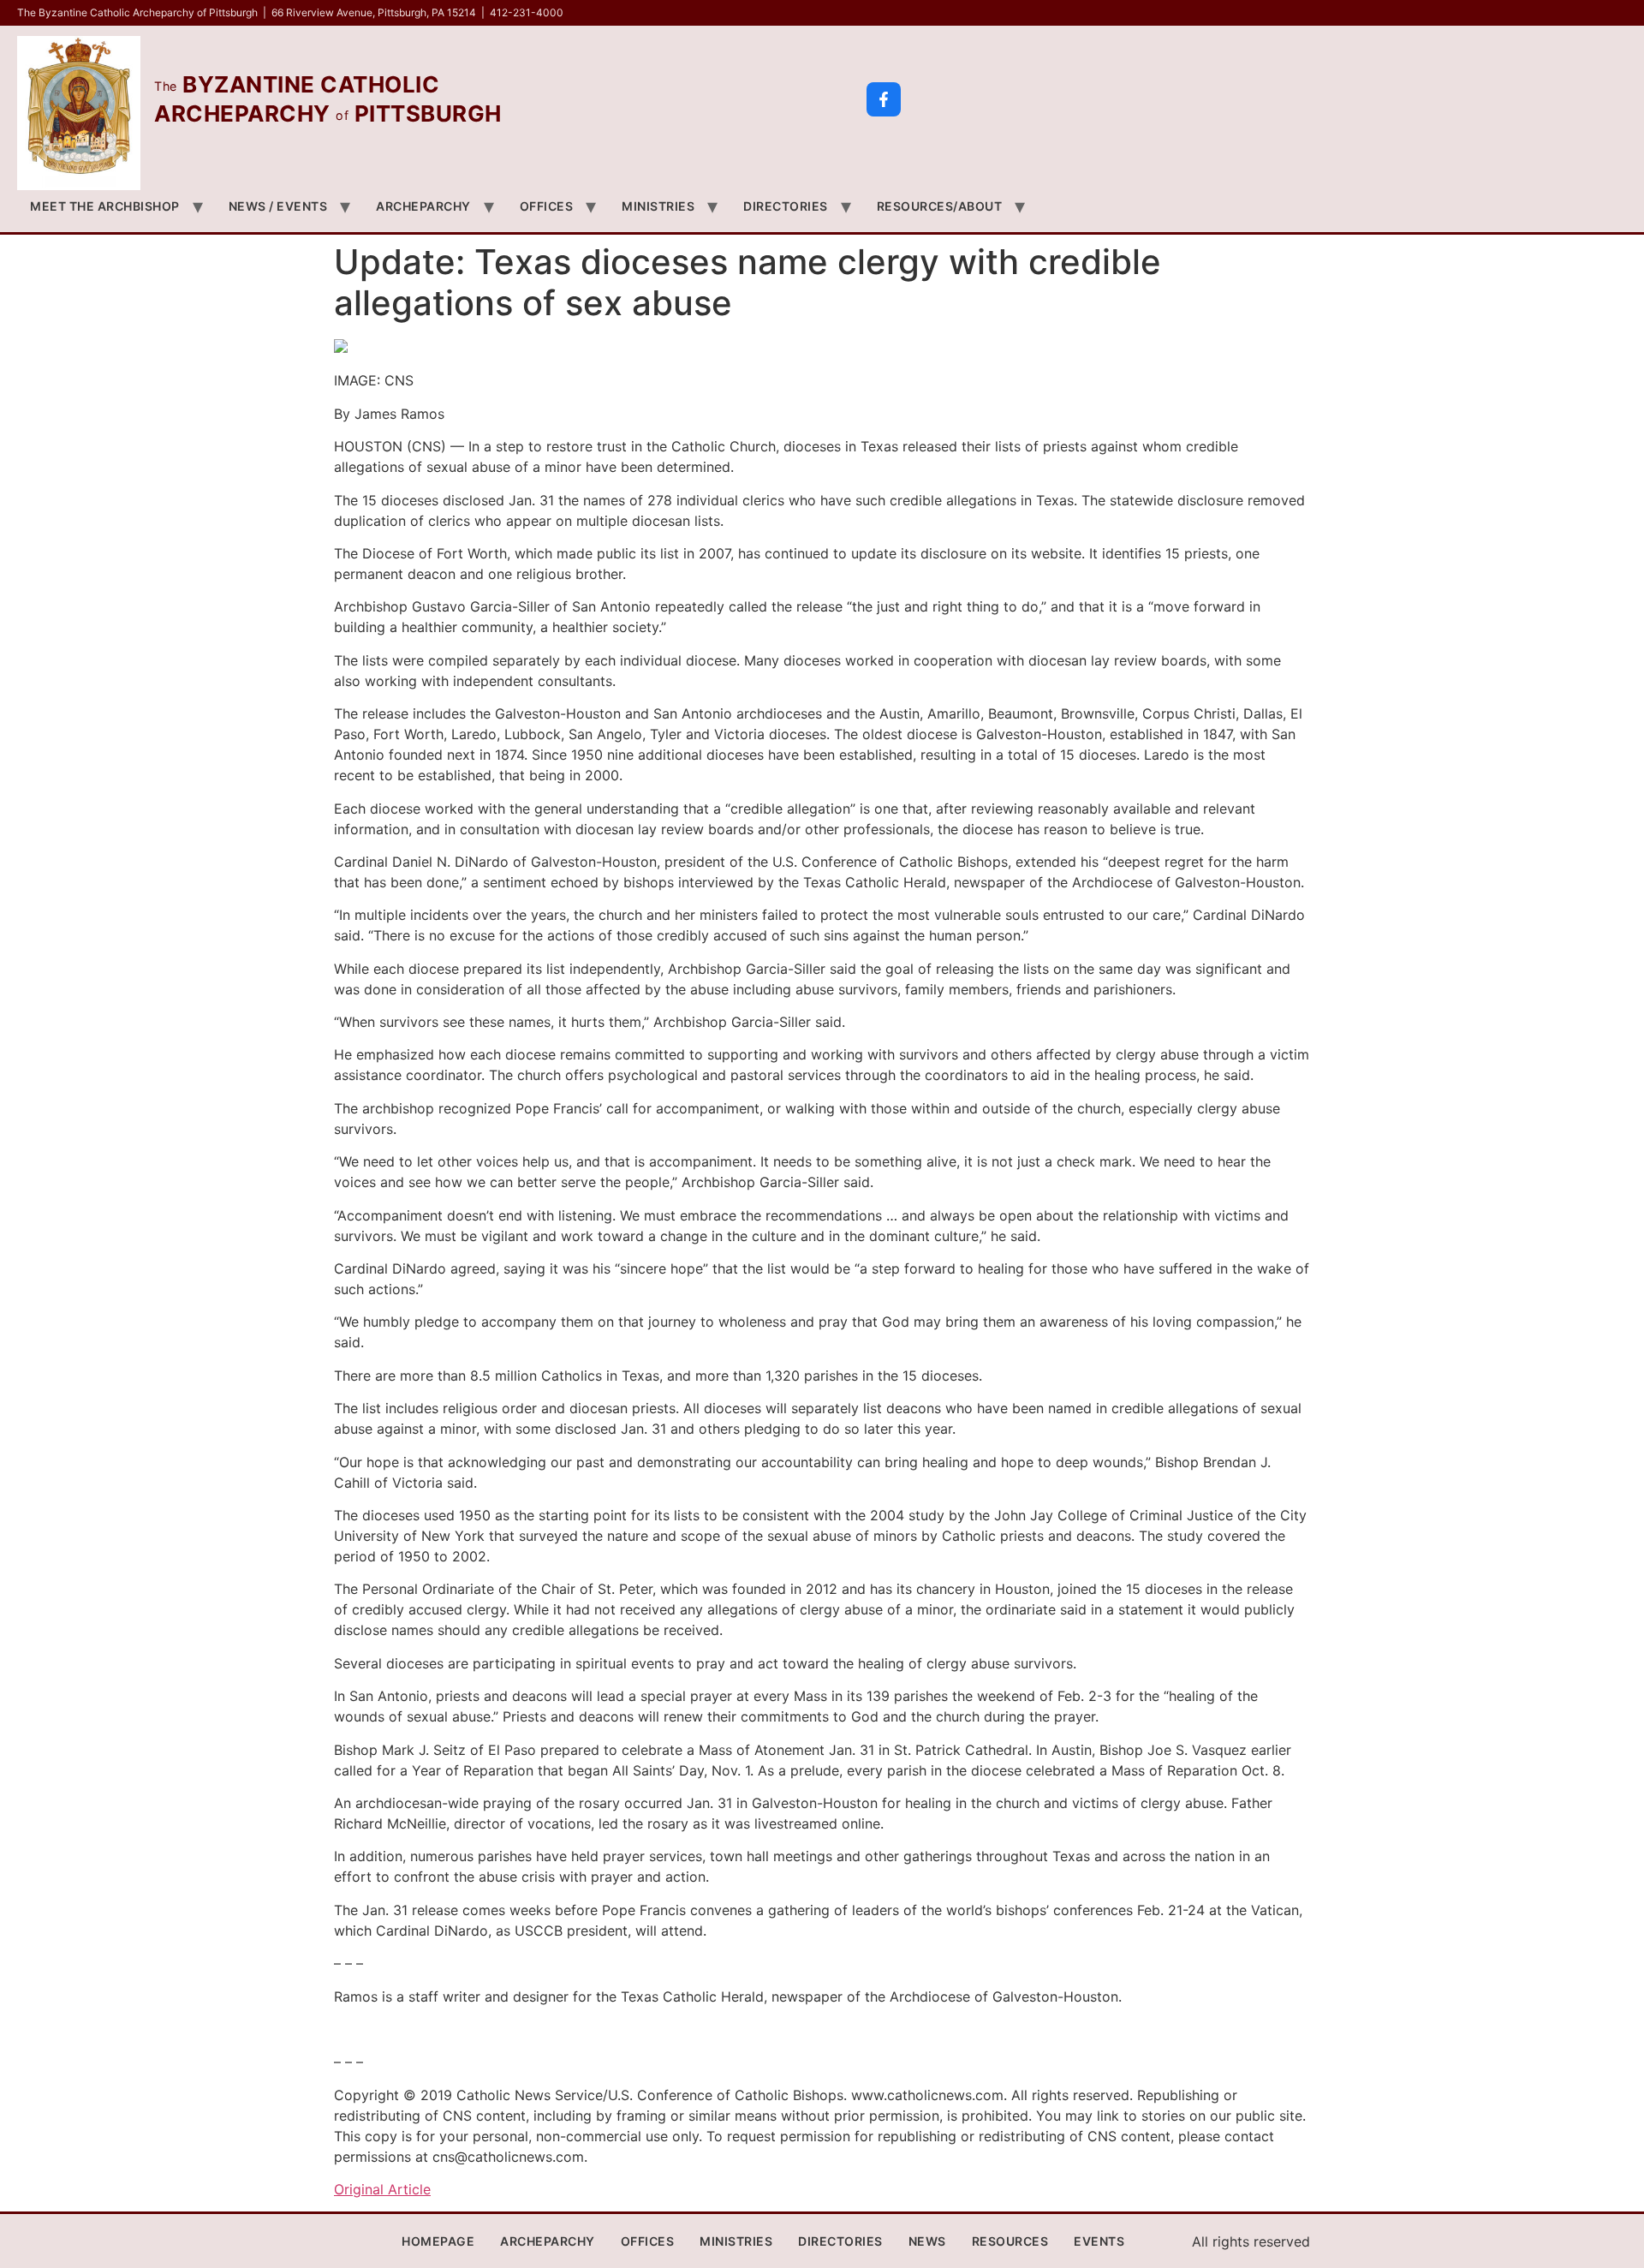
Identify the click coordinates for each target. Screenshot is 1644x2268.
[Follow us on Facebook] (884, 99)
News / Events (278, 206)
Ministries (658, 206)
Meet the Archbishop (105, 206)
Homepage (438, 2241)
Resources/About (940, 206)
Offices (547, 206)
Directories (786, 206)
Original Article (382, 2189)
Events (1099, 2241)
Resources (1010, 2241)
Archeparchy (423, 206)
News (927, 2241)
